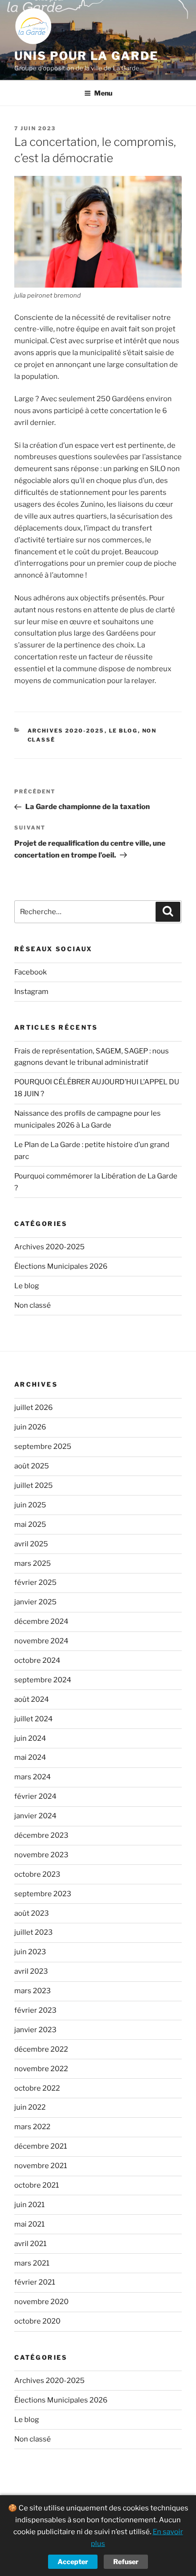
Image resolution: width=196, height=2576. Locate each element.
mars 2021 (32, 2263)
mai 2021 (29, 2224)
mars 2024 (33, 1777)
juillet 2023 (34, 1932)
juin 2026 (30, 1427)
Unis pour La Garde (86, 56)
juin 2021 (29, 2205)
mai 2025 (30, 1524)
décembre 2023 (41, 1835)
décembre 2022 (41, 2049)
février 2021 (35, 2282)
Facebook (30, 972)
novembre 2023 (41, 1855)
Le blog (123, 731)
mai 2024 (30, 1757)
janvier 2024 (35, 1816)
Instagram (31, 992)
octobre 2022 (37, 2088)
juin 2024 (30, 1738)
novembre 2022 (41, 2069)
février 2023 (35, 2010)
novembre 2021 (41, 2166)
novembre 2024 (41, 1641)
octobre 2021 (37, 2185)
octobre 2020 (37, 2321)
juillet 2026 (34, 1408)
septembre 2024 (43, 1680)
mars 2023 (33, 1991)
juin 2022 (30, 2107)
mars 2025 (33, 1563)
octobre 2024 (37, 1660)
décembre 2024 (41, 1621)
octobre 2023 (37, 1874)
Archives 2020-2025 (66, 731)
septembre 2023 (43, 1894)
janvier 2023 (35, 2030)
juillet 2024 (34, 1719)
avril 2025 (31, 1544)
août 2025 (32, 1466)
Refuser (126, 2562)
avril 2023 (31, 1971)
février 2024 (35, 1796)
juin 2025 (30, 1505)
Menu (103, 93)
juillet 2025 (34, 1486)
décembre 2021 (41, 2146)
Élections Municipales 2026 (61, 1266)
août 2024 (32, 1699)
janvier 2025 (35, 1602)
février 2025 (35, 1582)
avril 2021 (30, 2244)
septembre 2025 (43, 1447)
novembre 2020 (41, 2302)
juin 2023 (30, 1952)
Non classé (33, 1305)
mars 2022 (32, 2127)
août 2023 (32, 1913)
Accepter (73, 2562)
